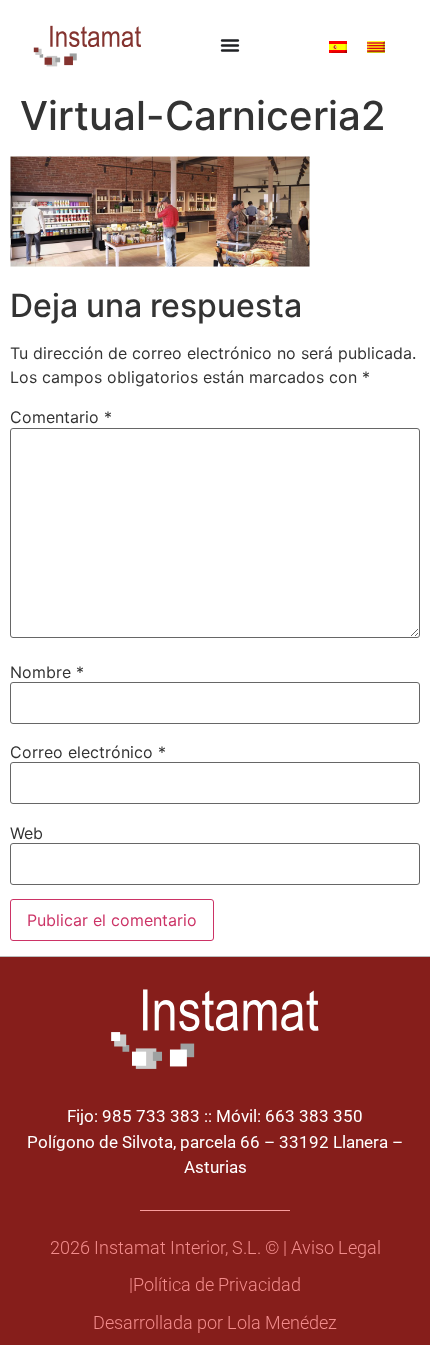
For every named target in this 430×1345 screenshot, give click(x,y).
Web (26, 833)
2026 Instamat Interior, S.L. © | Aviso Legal (215, 1248)
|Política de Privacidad (215, 1285)
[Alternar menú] (230, 45)
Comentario (61, 417)
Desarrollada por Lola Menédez (215, 1323)
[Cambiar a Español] (338, 45)
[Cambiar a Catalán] (376, 45)
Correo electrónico (88, 752)
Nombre (47, 672)
